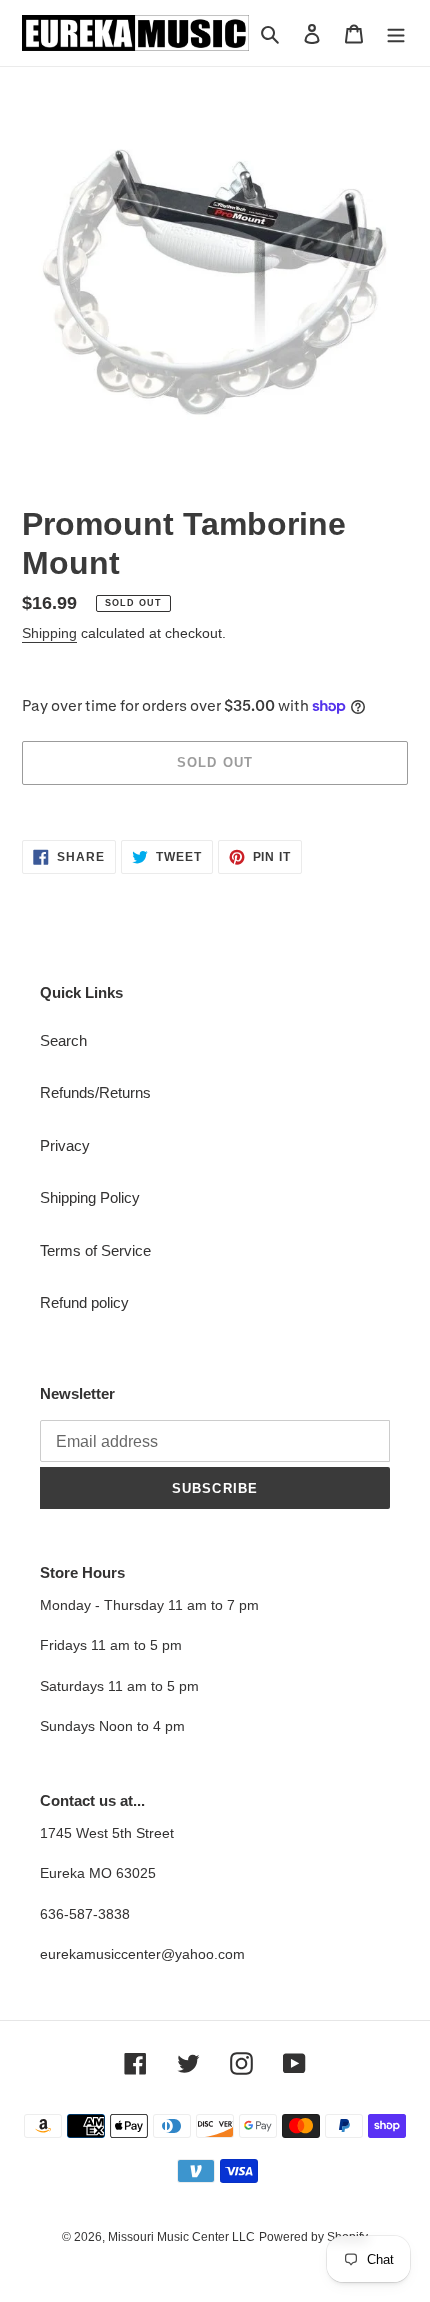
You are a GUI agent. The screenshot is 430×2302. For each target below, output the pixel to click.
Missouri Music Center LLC (181, 2237)
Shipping (49, 633)
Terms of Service (95, 1250)
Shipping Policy (90, 1197)
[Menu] (396, 33)
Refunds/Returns (95, 1092)
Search (63, 1040)
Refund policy (84, 1302)
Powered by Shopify (313, 2237)
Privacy (65, 1145)
